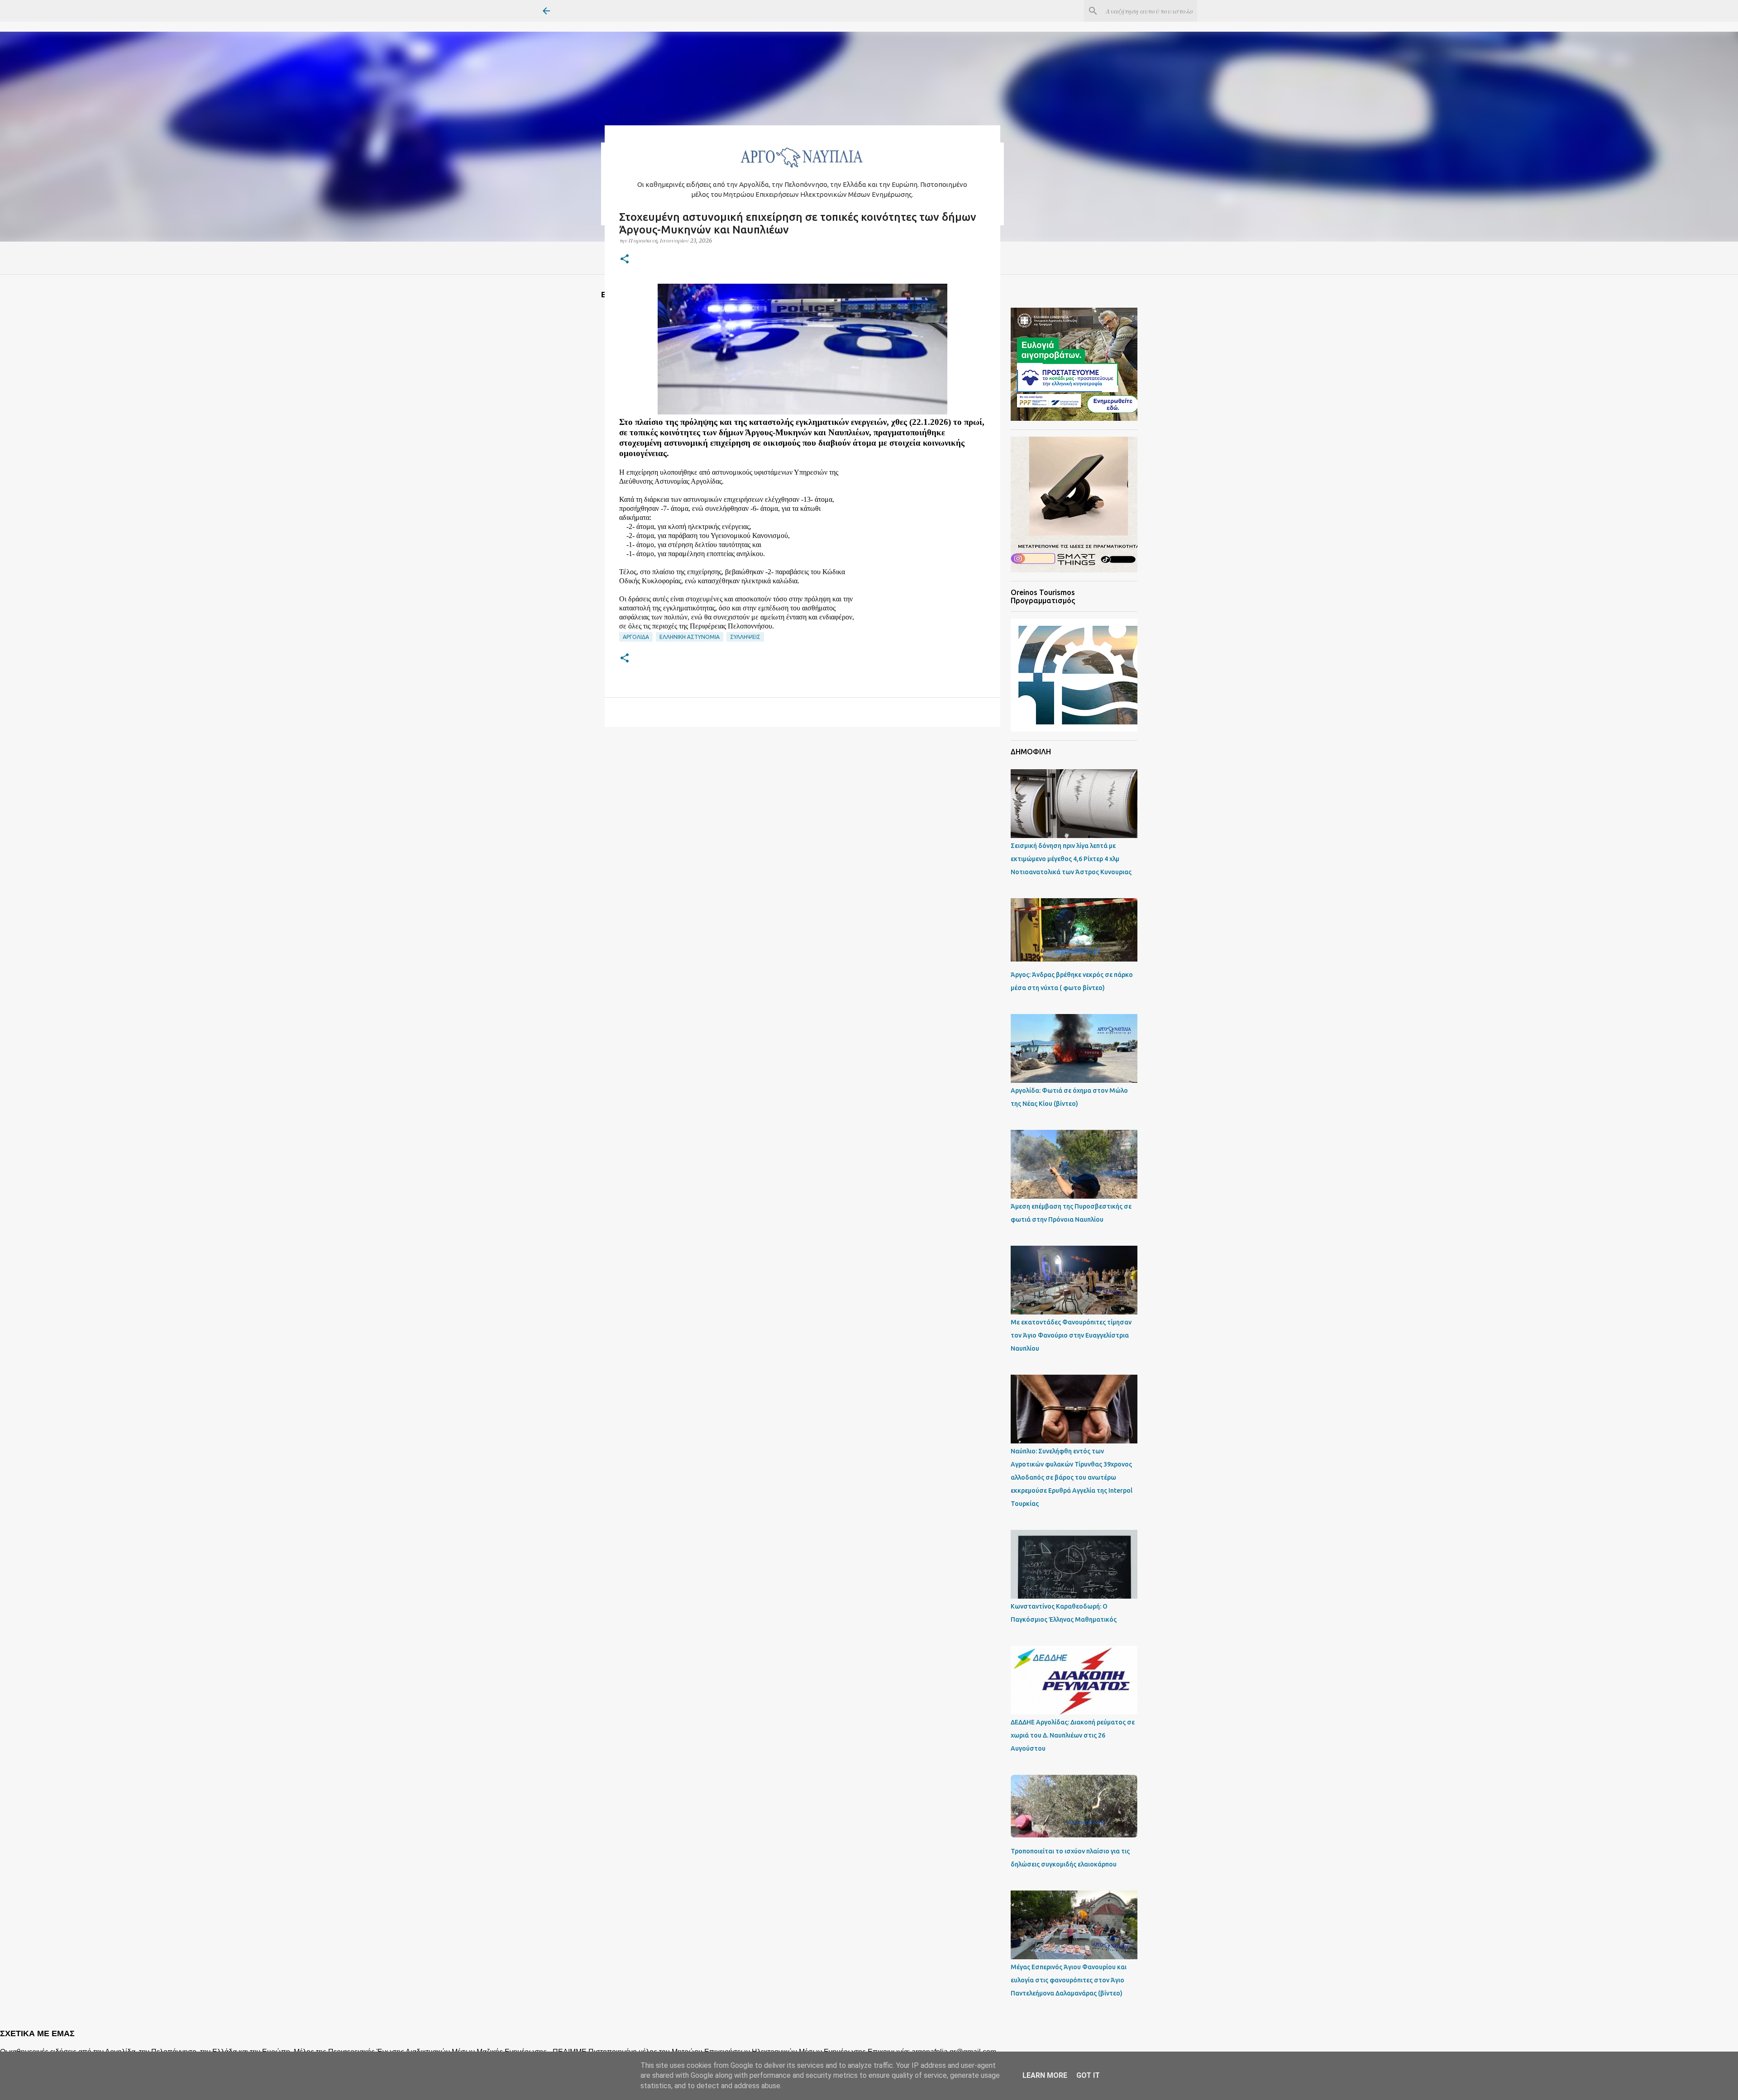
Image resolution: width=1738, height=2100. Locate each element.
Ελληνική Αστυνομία (690, 637)
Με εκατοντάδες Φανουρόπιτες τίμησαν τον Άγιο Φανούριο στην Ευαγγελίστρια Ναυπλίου (1071, 1335)
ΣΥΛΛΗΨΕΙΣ (745, 637)
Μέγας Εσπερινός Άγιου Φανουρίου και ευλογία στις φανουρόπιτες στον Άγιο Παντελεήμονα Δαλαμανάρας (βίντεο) (1069, 1980)
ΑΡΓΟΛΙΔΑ (636, 637)
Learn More (1045, 2075)
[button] (625, 260)
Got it (1088, 2075)
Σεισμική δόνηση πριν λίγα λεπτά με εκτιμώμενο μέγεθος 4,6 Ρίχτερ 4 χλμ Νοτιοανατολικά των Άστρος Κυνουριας (1071, 859)
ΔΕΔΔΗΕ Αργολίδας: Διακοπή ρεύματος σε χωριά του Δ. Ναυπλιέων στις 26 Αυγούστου (1073, 1735)
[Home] (802, 170)
